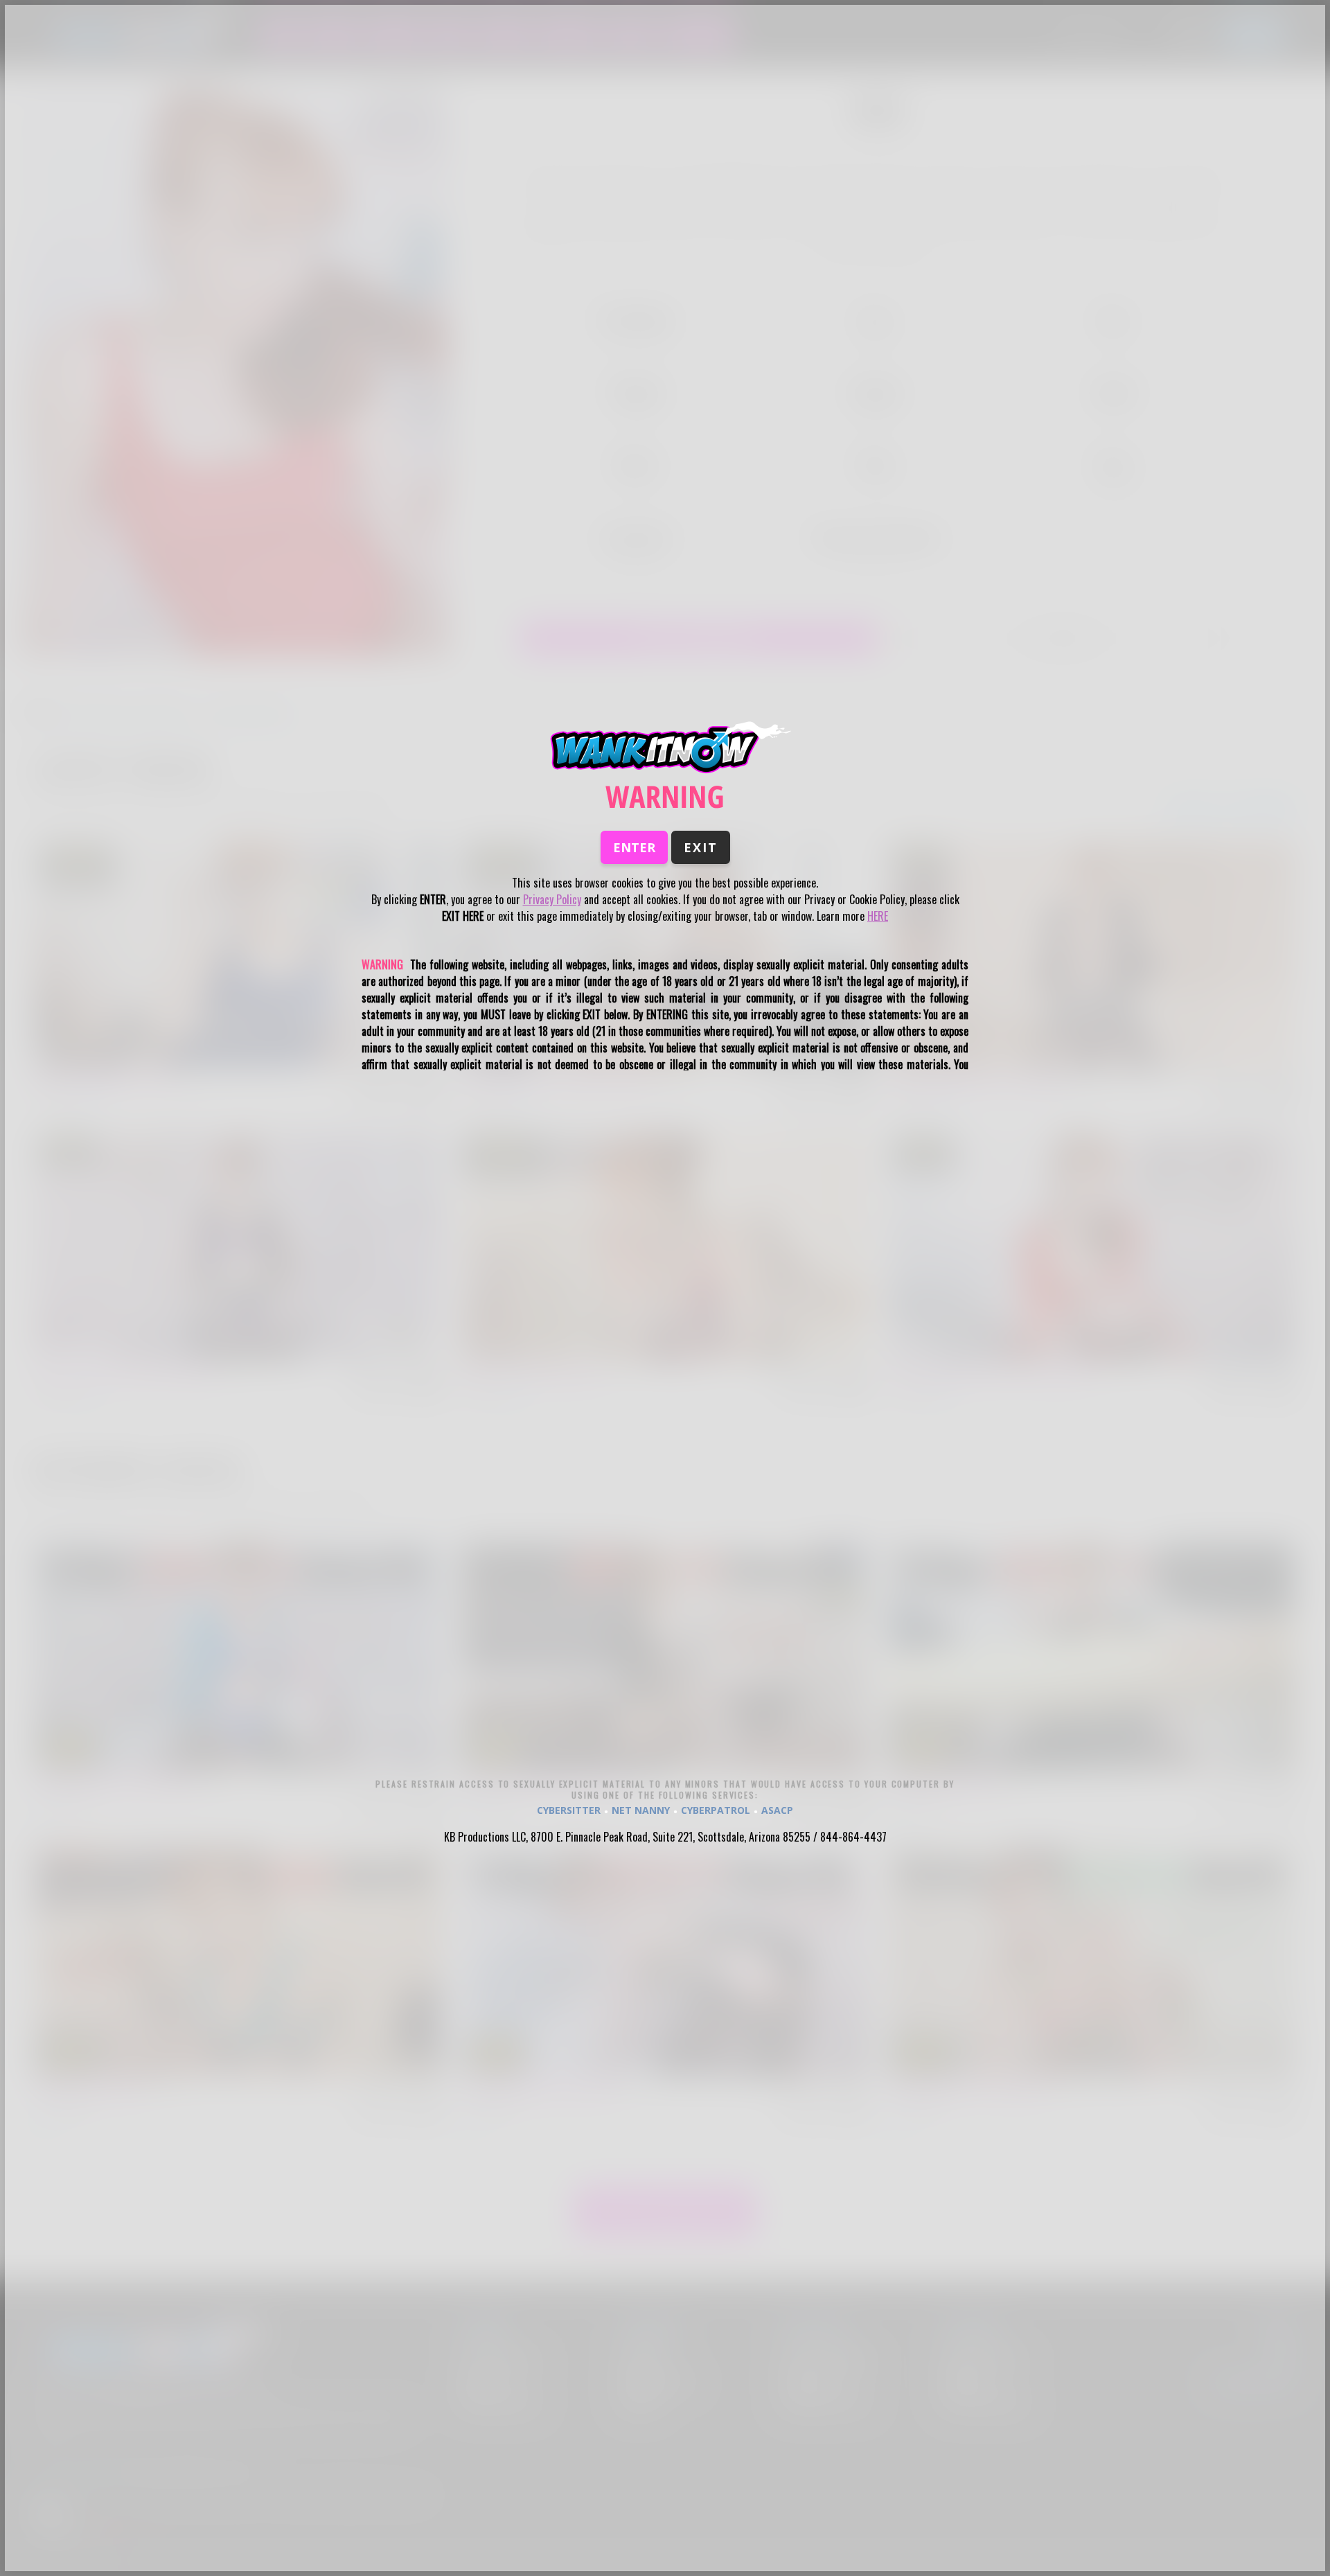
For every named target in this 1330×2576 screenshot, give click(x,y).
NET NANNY (641, 1810)
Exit (701, 847)
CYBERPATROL (716, 1810)
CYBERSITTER (569, 1810)
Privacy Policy (552, 899)
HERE (878, 916)
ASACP (777, 1810)
